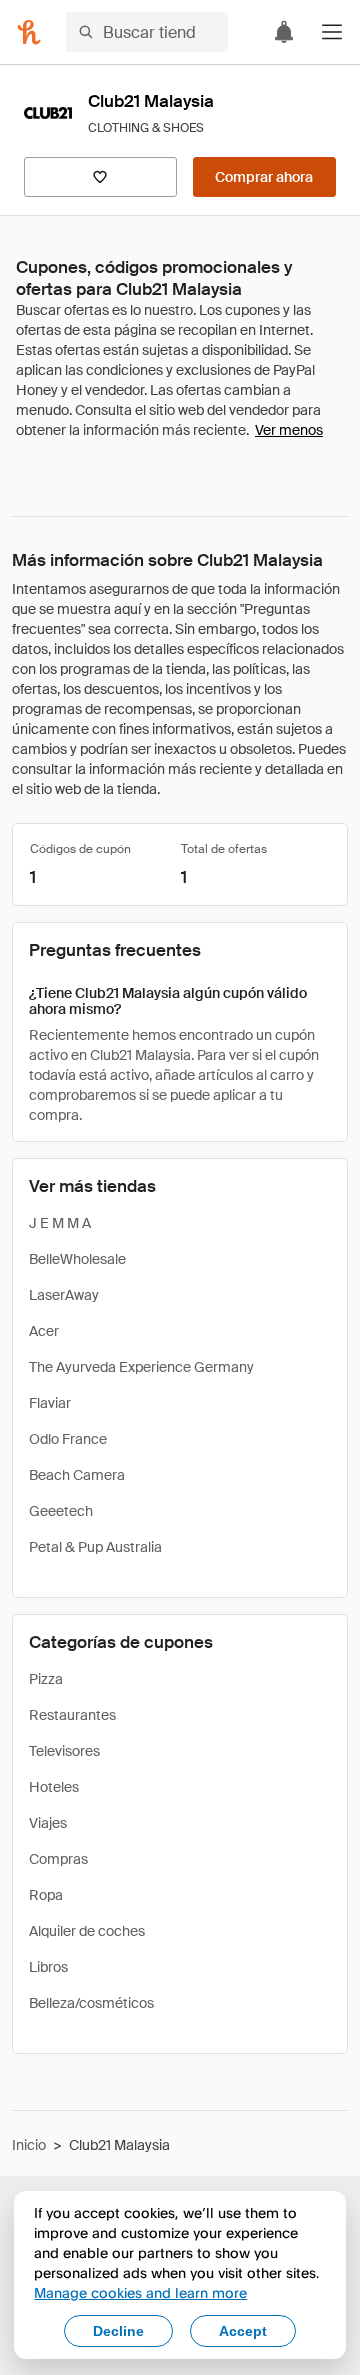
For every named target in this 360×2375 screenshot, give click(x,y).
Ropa (46, 1895)
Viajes (48, 1823)
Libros (48, 1967)
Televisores (64, 1751)
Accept (243, 2331)
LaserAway (64, 1295)
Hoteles (54, 1787)
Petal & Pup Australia (95, 1547)
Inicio (29, 2145)
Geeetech (61, 1511)
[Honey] (29, 32)
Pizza (46, 1679)
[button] (332, 32)
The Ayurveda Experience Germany (141, 1367)
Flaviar (50, 1403)
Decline (118, 2331)
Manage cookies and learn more (140, 2292)
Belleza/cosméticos (91, 2003)
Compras (58, 1859)
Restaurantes (72, 1715)
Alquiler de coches (87, 1931)
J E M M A (60, 1223)
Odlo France (68, 1439)
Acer (44, 1331)
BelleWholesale (77, 1259)
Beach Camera (77, 1475)
